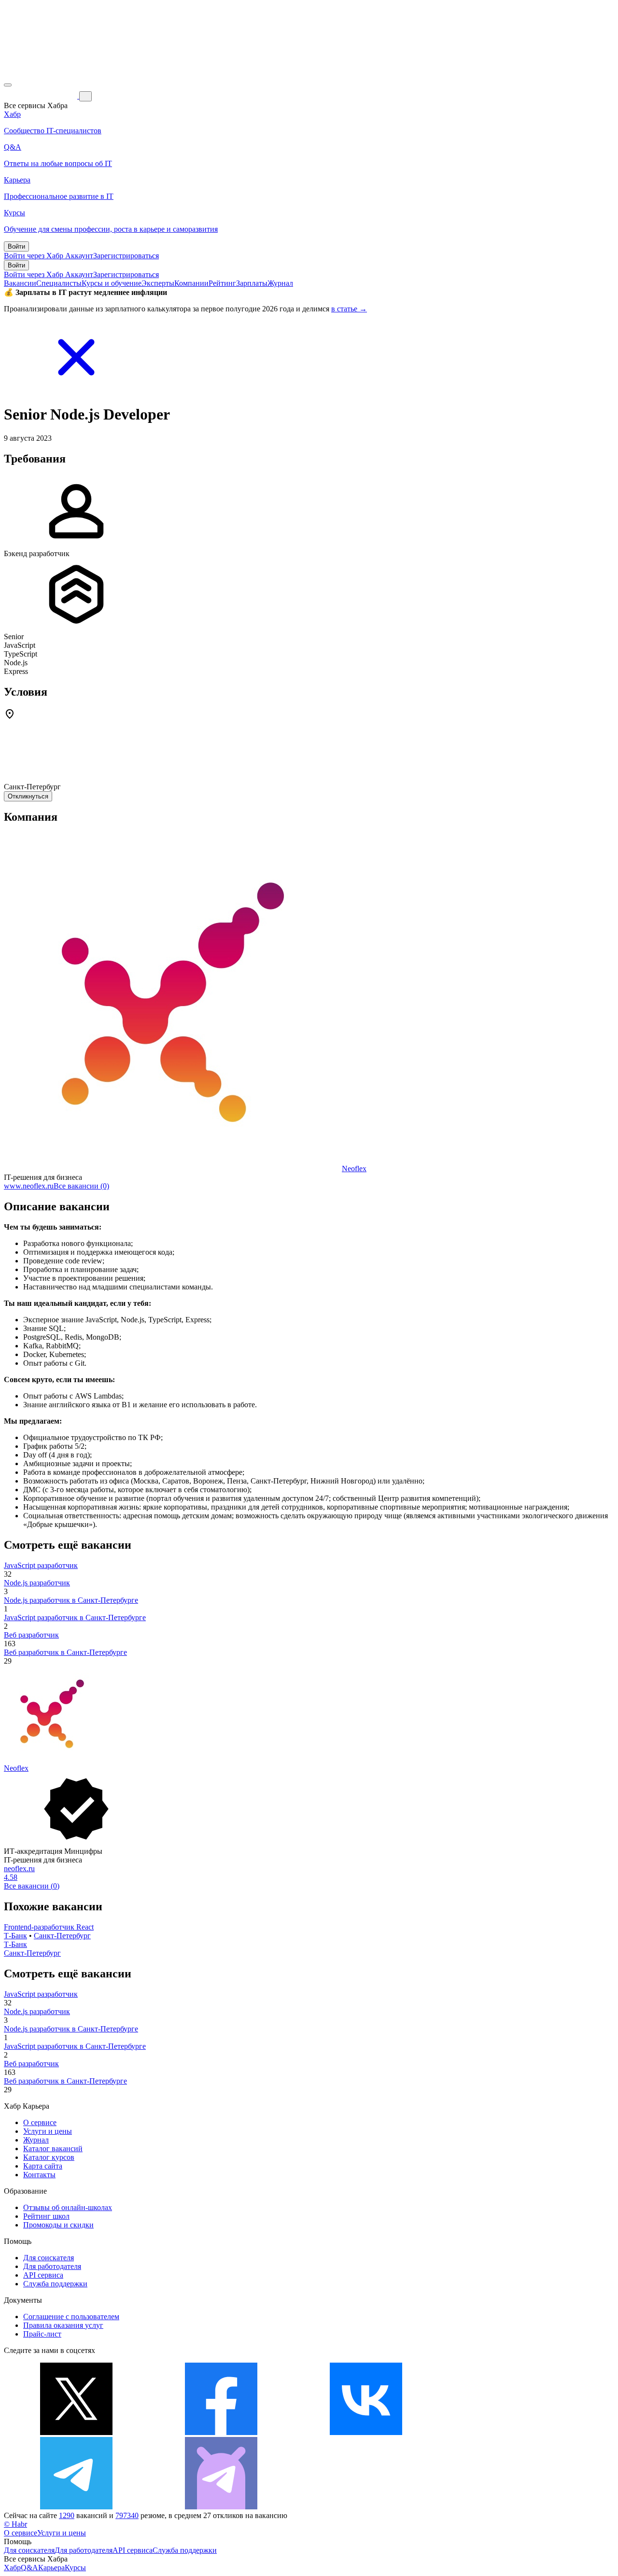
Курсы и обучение (112, 283)
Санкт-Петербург (62, 1936)
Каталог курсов (49, 2157)
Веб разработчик (31, 1635)
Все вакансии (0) (81, 1186)
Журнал (280, 283)
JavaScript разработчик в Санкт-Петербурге (75, 1617)
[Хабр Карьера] (42, 96)
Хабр (12, 2568)
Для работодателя (52, 2266)
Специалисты (59, 283)
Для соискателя (49, 2258)
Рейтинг (222, 283)
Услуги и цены (48, 2131)
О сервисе (40, 2122)
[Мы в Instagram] (511, 2432)
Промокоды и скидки (58, 2225)
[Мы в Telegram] (76, 2507)
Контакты (39, 2175)
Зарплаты (252, 283)
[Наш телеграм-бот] (221, 2507)
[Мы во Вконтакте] (366, 2432)
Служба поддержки (55, 2284)
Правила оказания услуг (63, 2325)
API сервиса (43, 2275)
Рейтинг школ (46, 2216)
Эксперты (158, 283)
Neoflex (354, 1169)
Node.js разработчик (37, 1583)
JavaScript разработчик (41, 1565)
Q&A (29, 2568)
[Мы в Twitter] (76, 2432)
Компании (191, 283)
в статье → (349, 309)
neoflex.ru (19, 1869)
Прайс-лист (42, 2334)
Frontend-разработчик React (49, 1927)
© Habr (15, 2524)
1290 (67, 2515)
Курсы (75, 2568)
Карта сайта (43, 2166)
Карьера (51, 2568)
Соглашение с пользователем (71, 2317)
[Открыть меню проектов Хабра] (8, 85)
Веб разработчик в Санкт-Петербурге (65, 1652)
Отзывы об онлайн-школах (68, 2207)
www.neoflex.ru (29, 1186)
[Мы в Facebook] (221, 2432)
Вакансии (20, 283)
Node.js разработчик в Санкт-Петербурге (71, 1600)
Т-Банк (15, 1936)
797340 (127, 2515)
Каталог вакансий (53, 2149)
